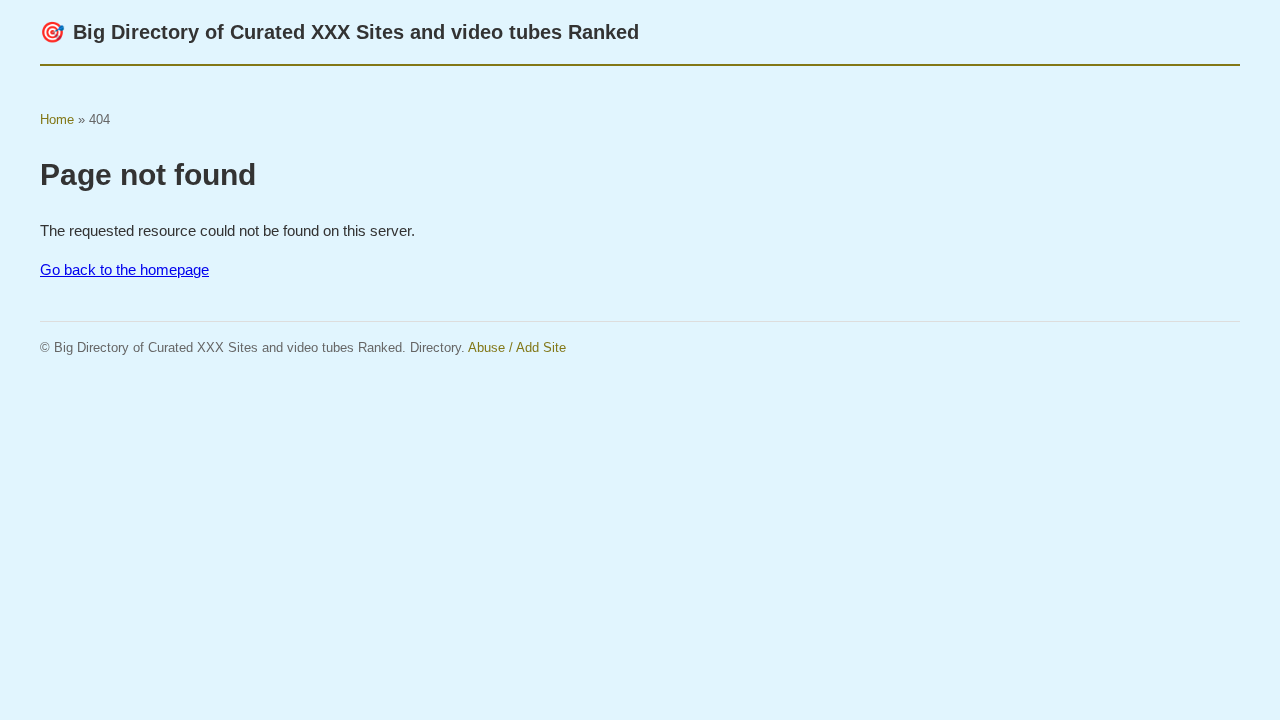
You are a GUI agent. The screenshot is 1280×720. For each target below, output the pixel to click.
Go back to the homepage (124, 269)
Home (57, 119)
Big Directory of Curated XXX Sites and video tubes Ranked (339, 32)
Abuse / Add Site (517, 347)
